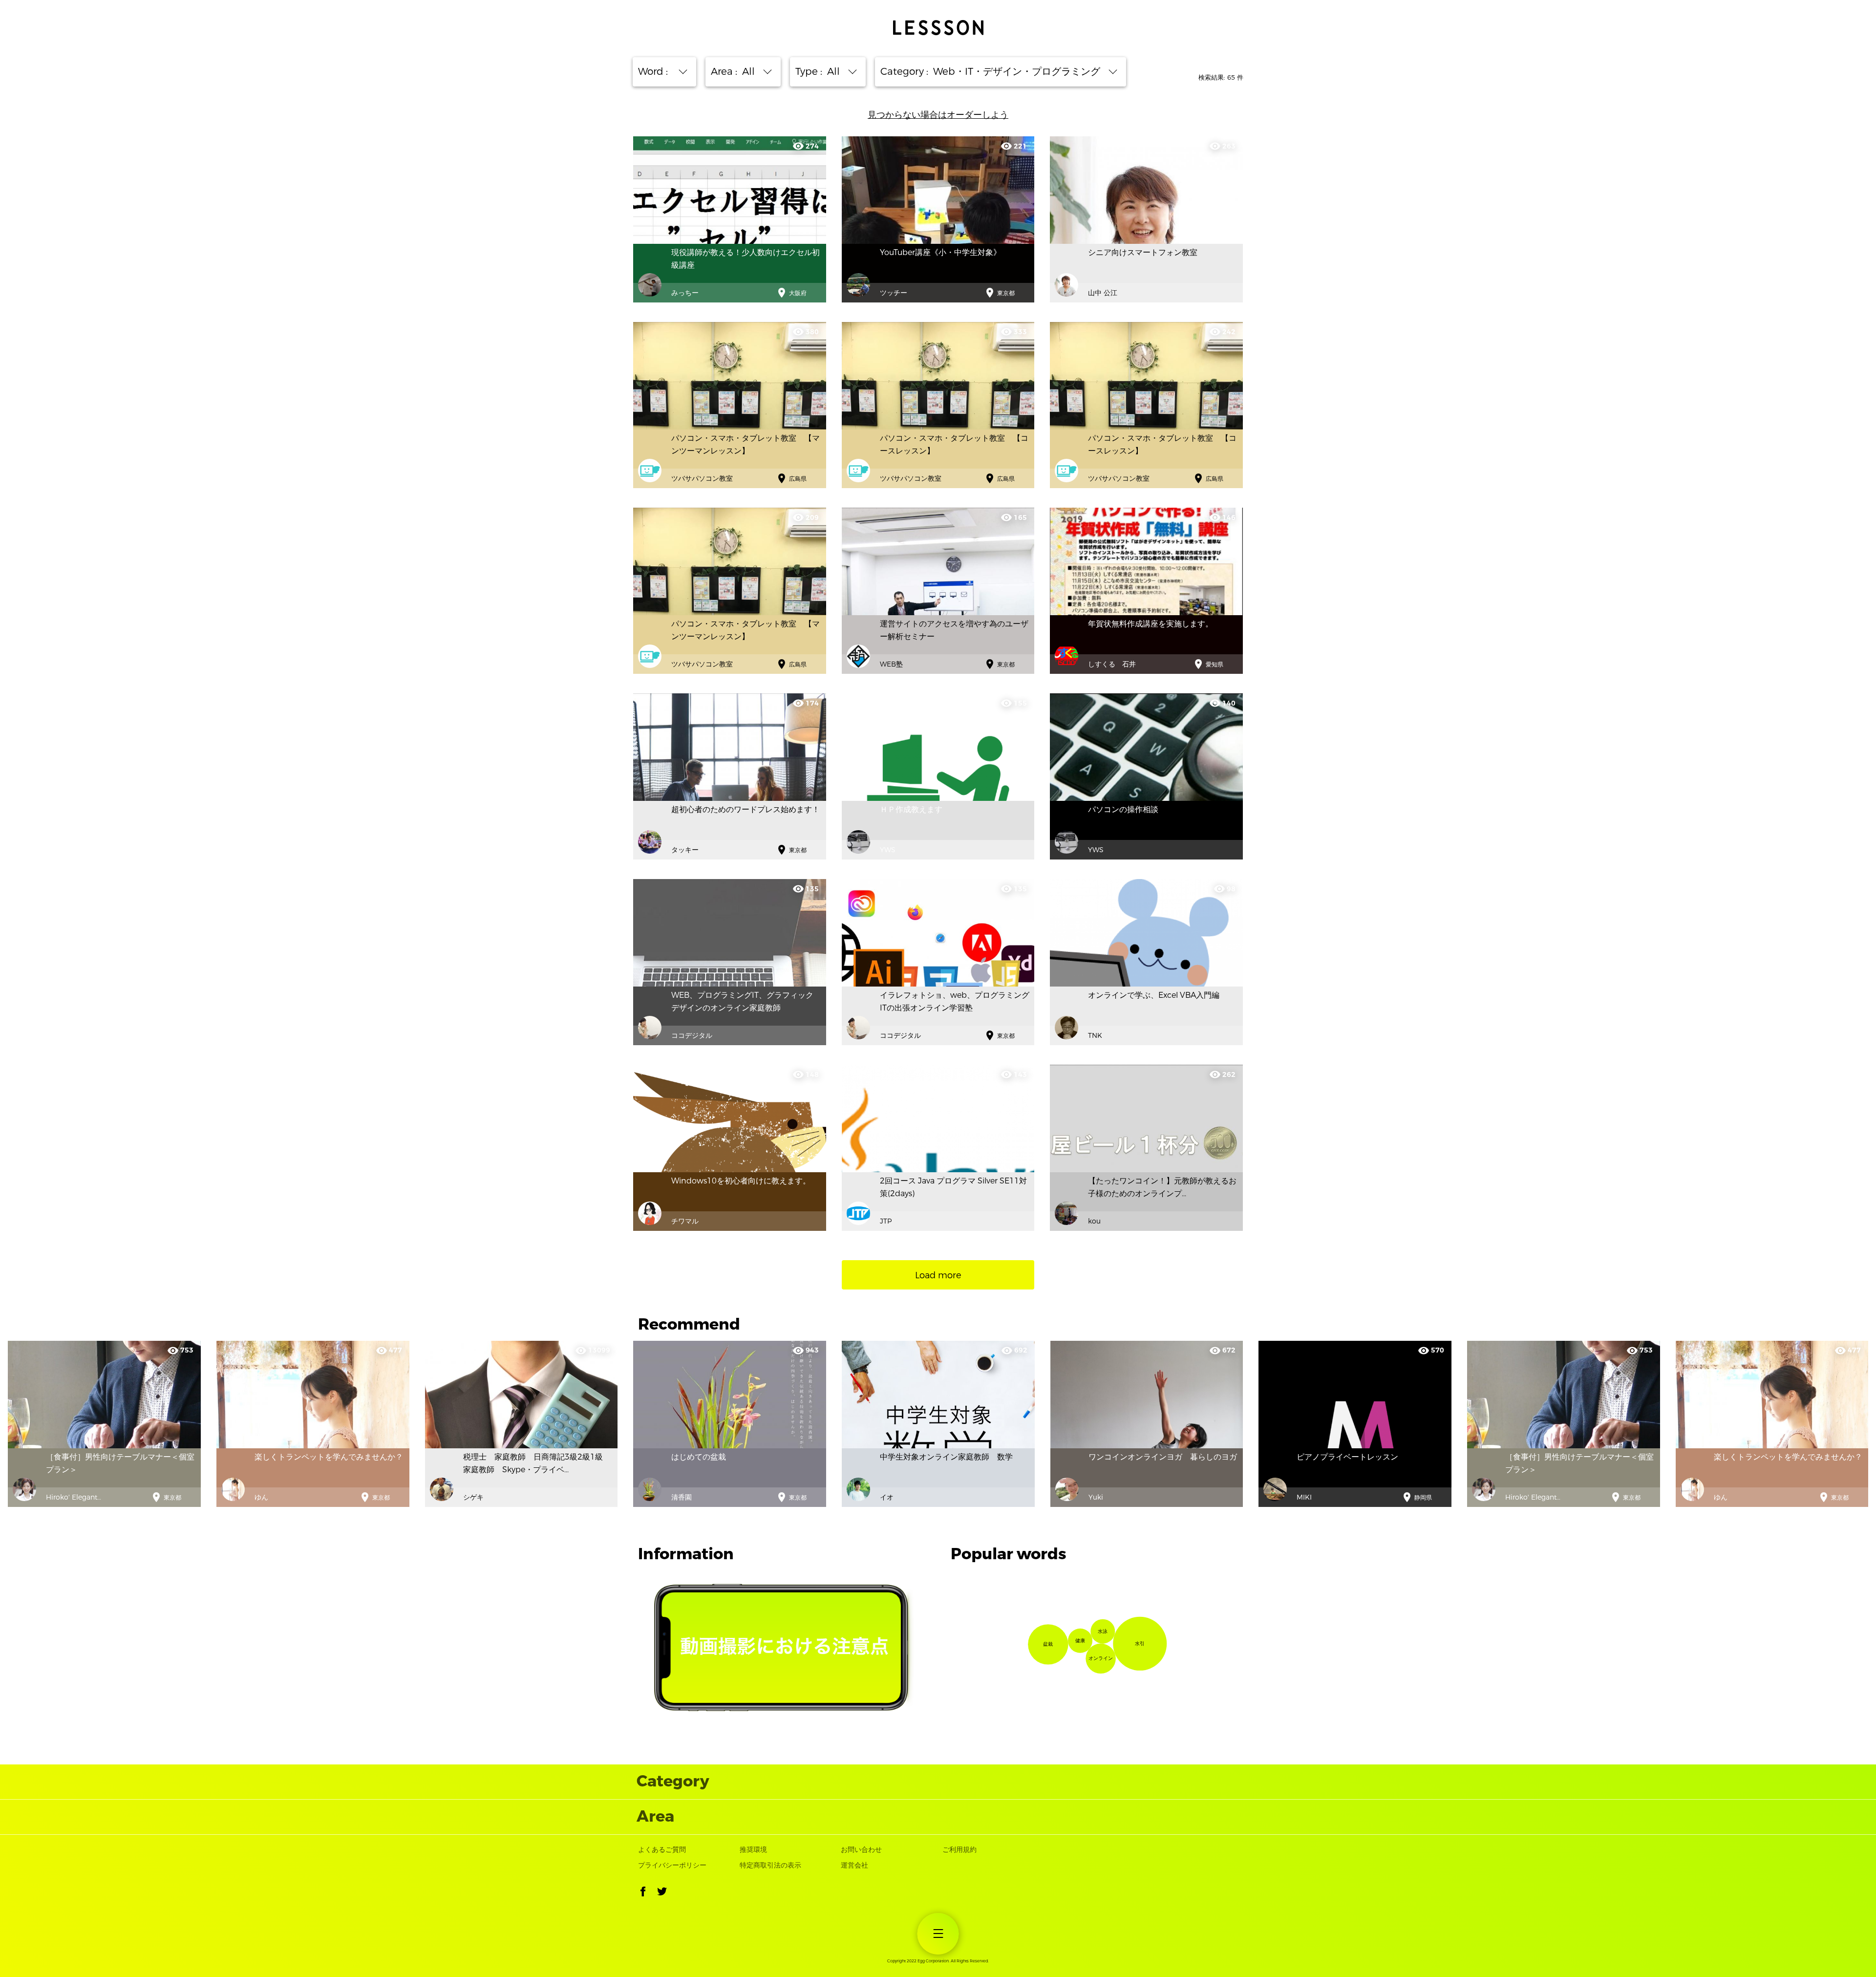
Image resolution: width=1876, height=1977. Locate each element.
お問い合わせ (861, 1850)
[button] (643, 1893)
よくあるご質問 (662, 1850)
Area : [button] (734, 72)
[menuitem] (938, 1934)
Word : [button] (655, 72)
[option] (313, 1424)
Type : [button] (819, 72)
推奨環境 (753, 1850)
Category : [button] (991, 72)
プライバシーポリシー (672, 1865)
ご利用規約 (959, 1850)
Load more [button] (938, 1275)
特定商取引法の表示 (770, 1865)
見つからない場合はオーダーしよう (938, 115)
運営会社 (854, 1865)
